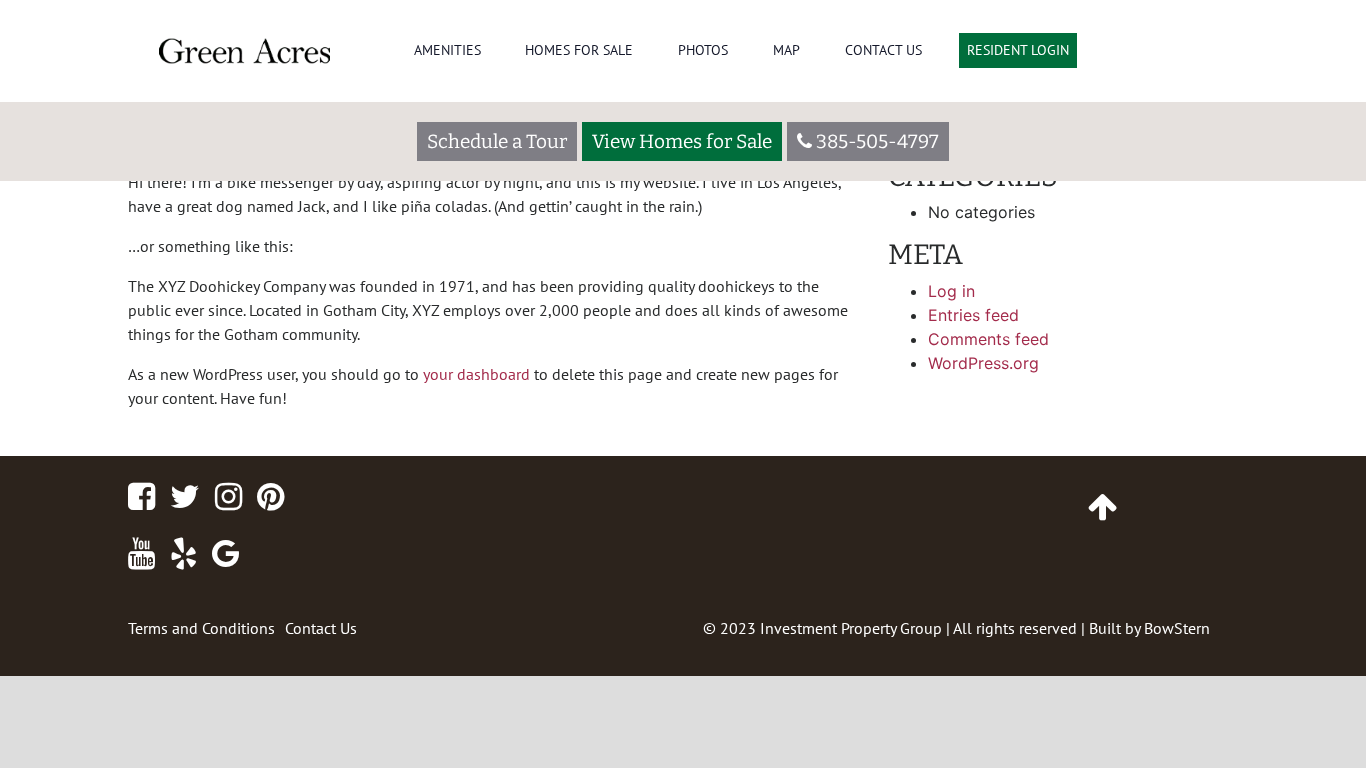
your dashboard (476, 374)
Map (786, 50)
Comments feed (988, 339)
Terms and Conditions (201, 628)
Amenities (447, 50)
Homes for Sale (579, 50)
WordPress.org (983, 363)
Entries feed (973, 315)
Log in (951, 291)
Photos (703, 50)
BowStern (1177, 628)
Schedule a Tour (497, 141)
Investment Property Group (851, 628)
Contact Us (883, 50)
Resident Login (1018, 50)
